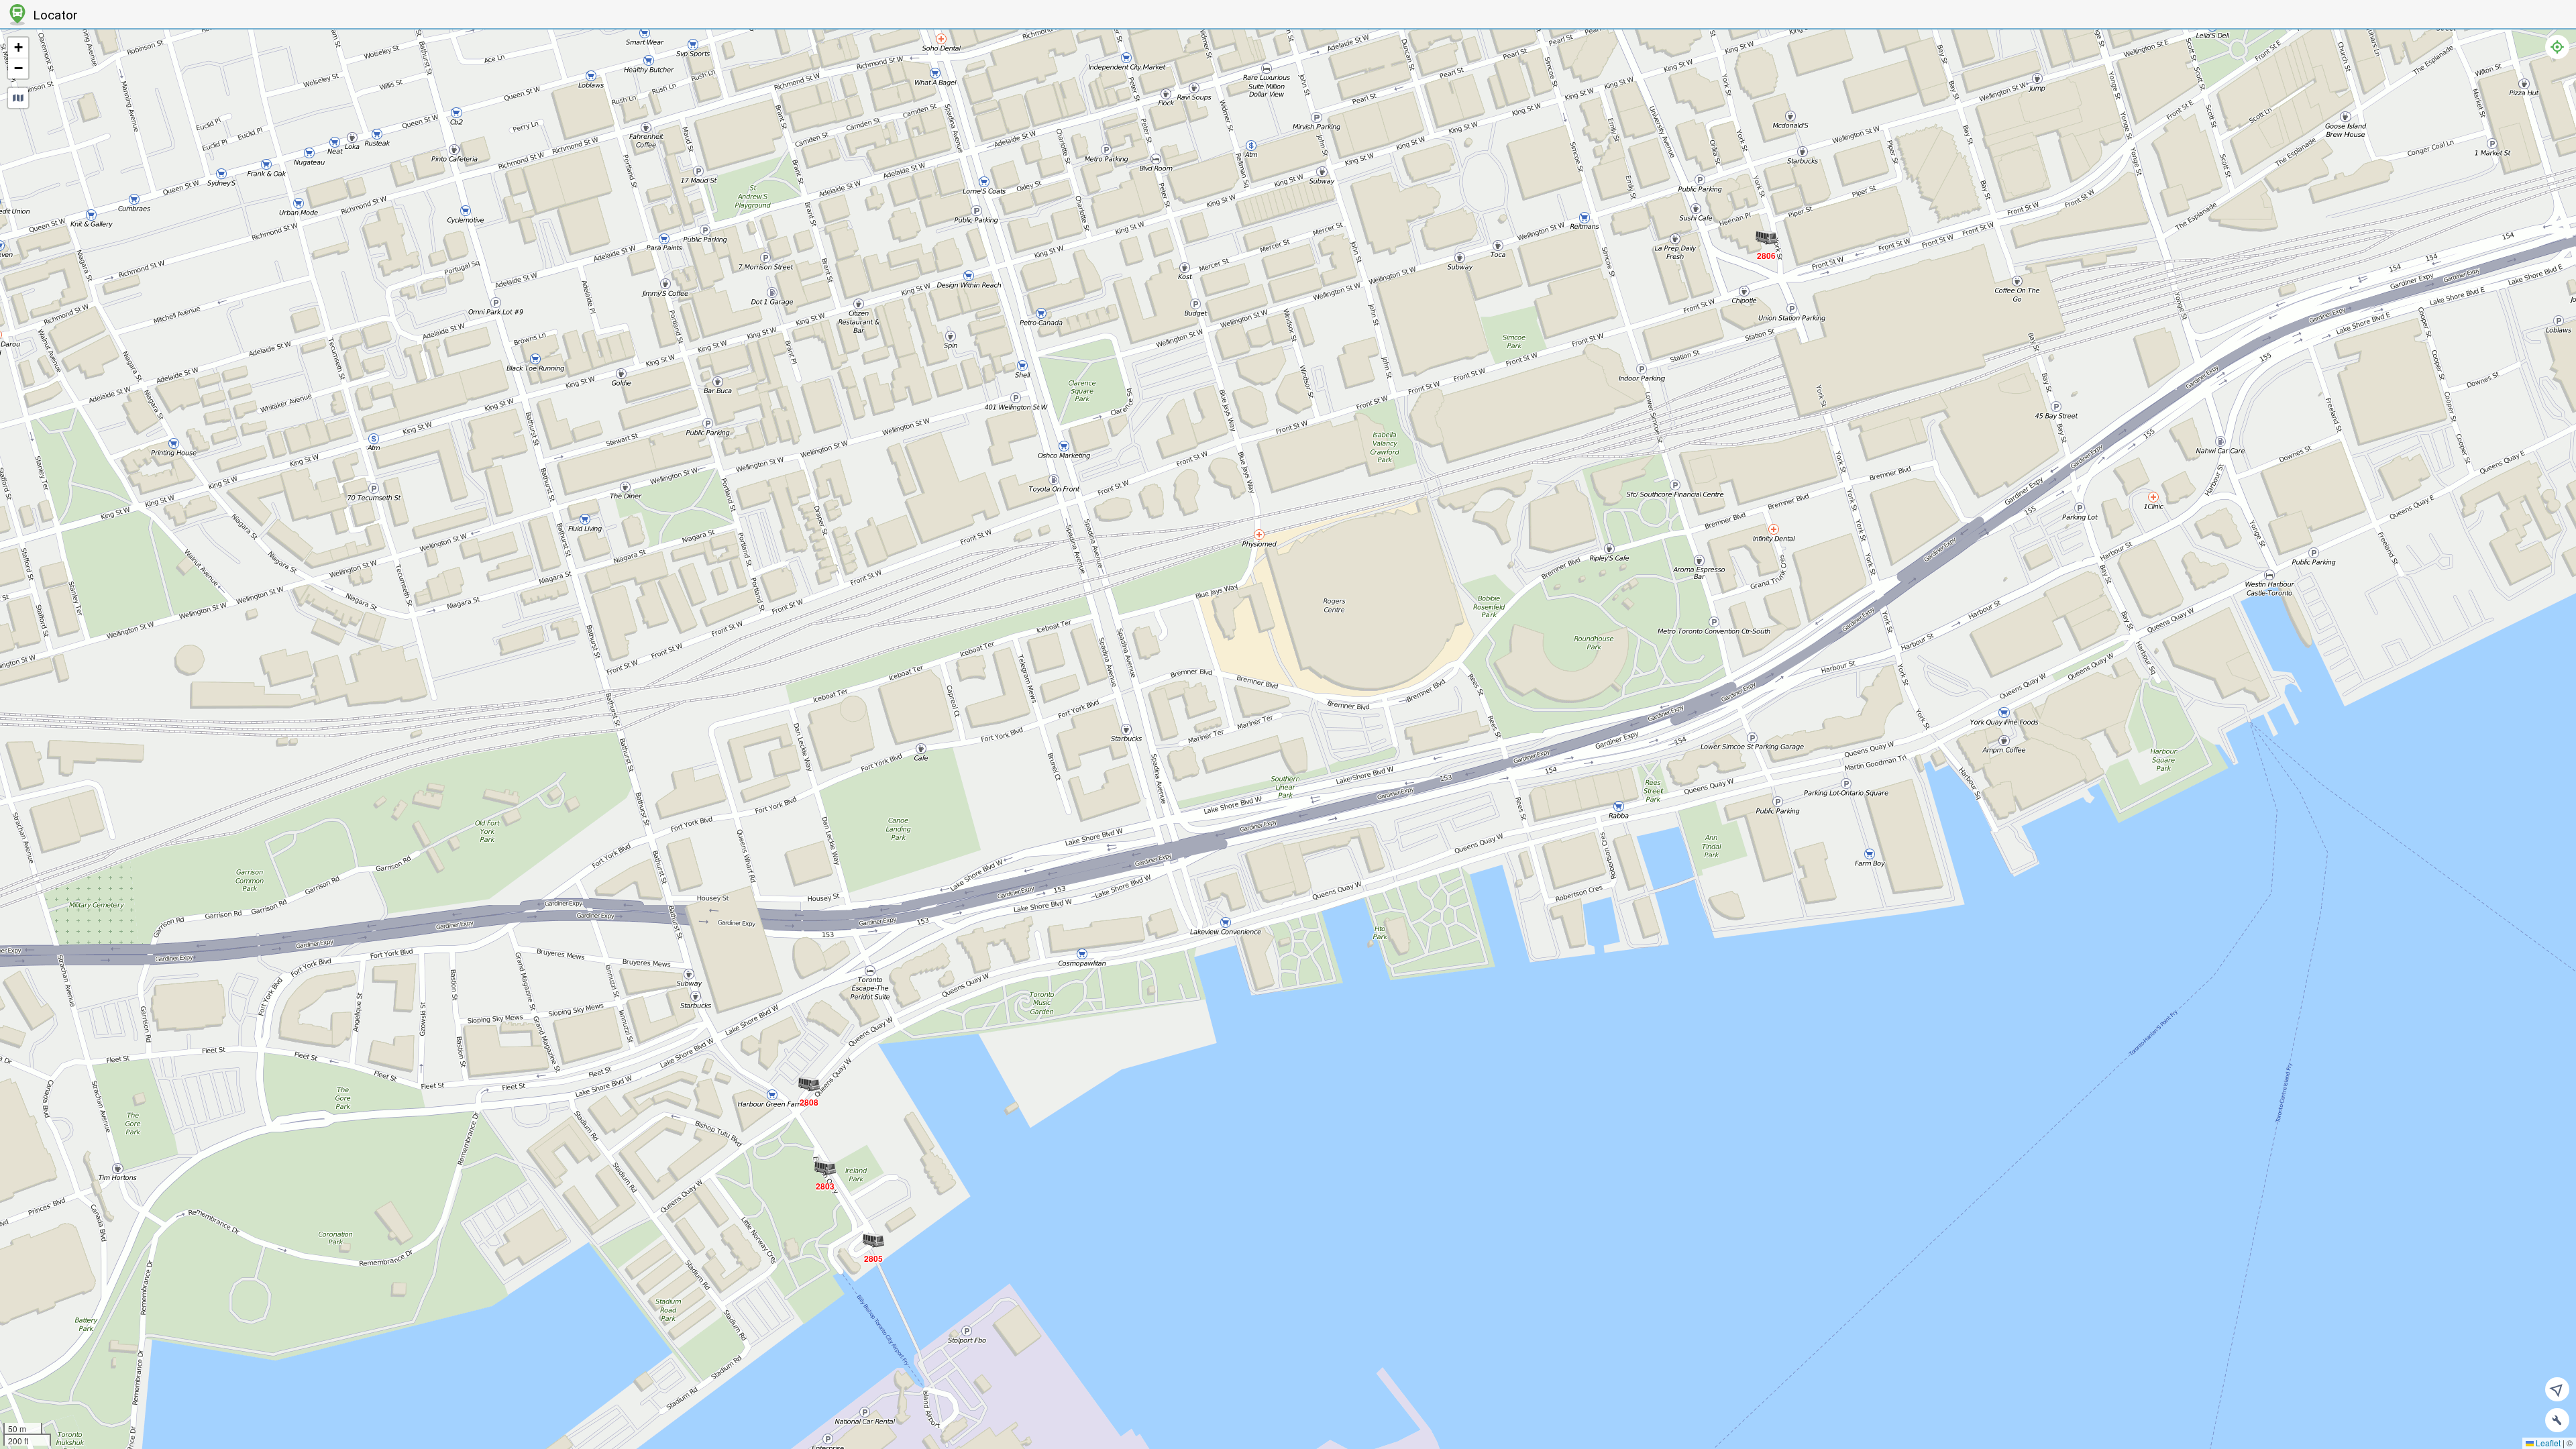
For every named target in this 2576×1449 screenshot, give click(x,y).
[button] (825, 1186)
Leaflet (2547, 1443)
